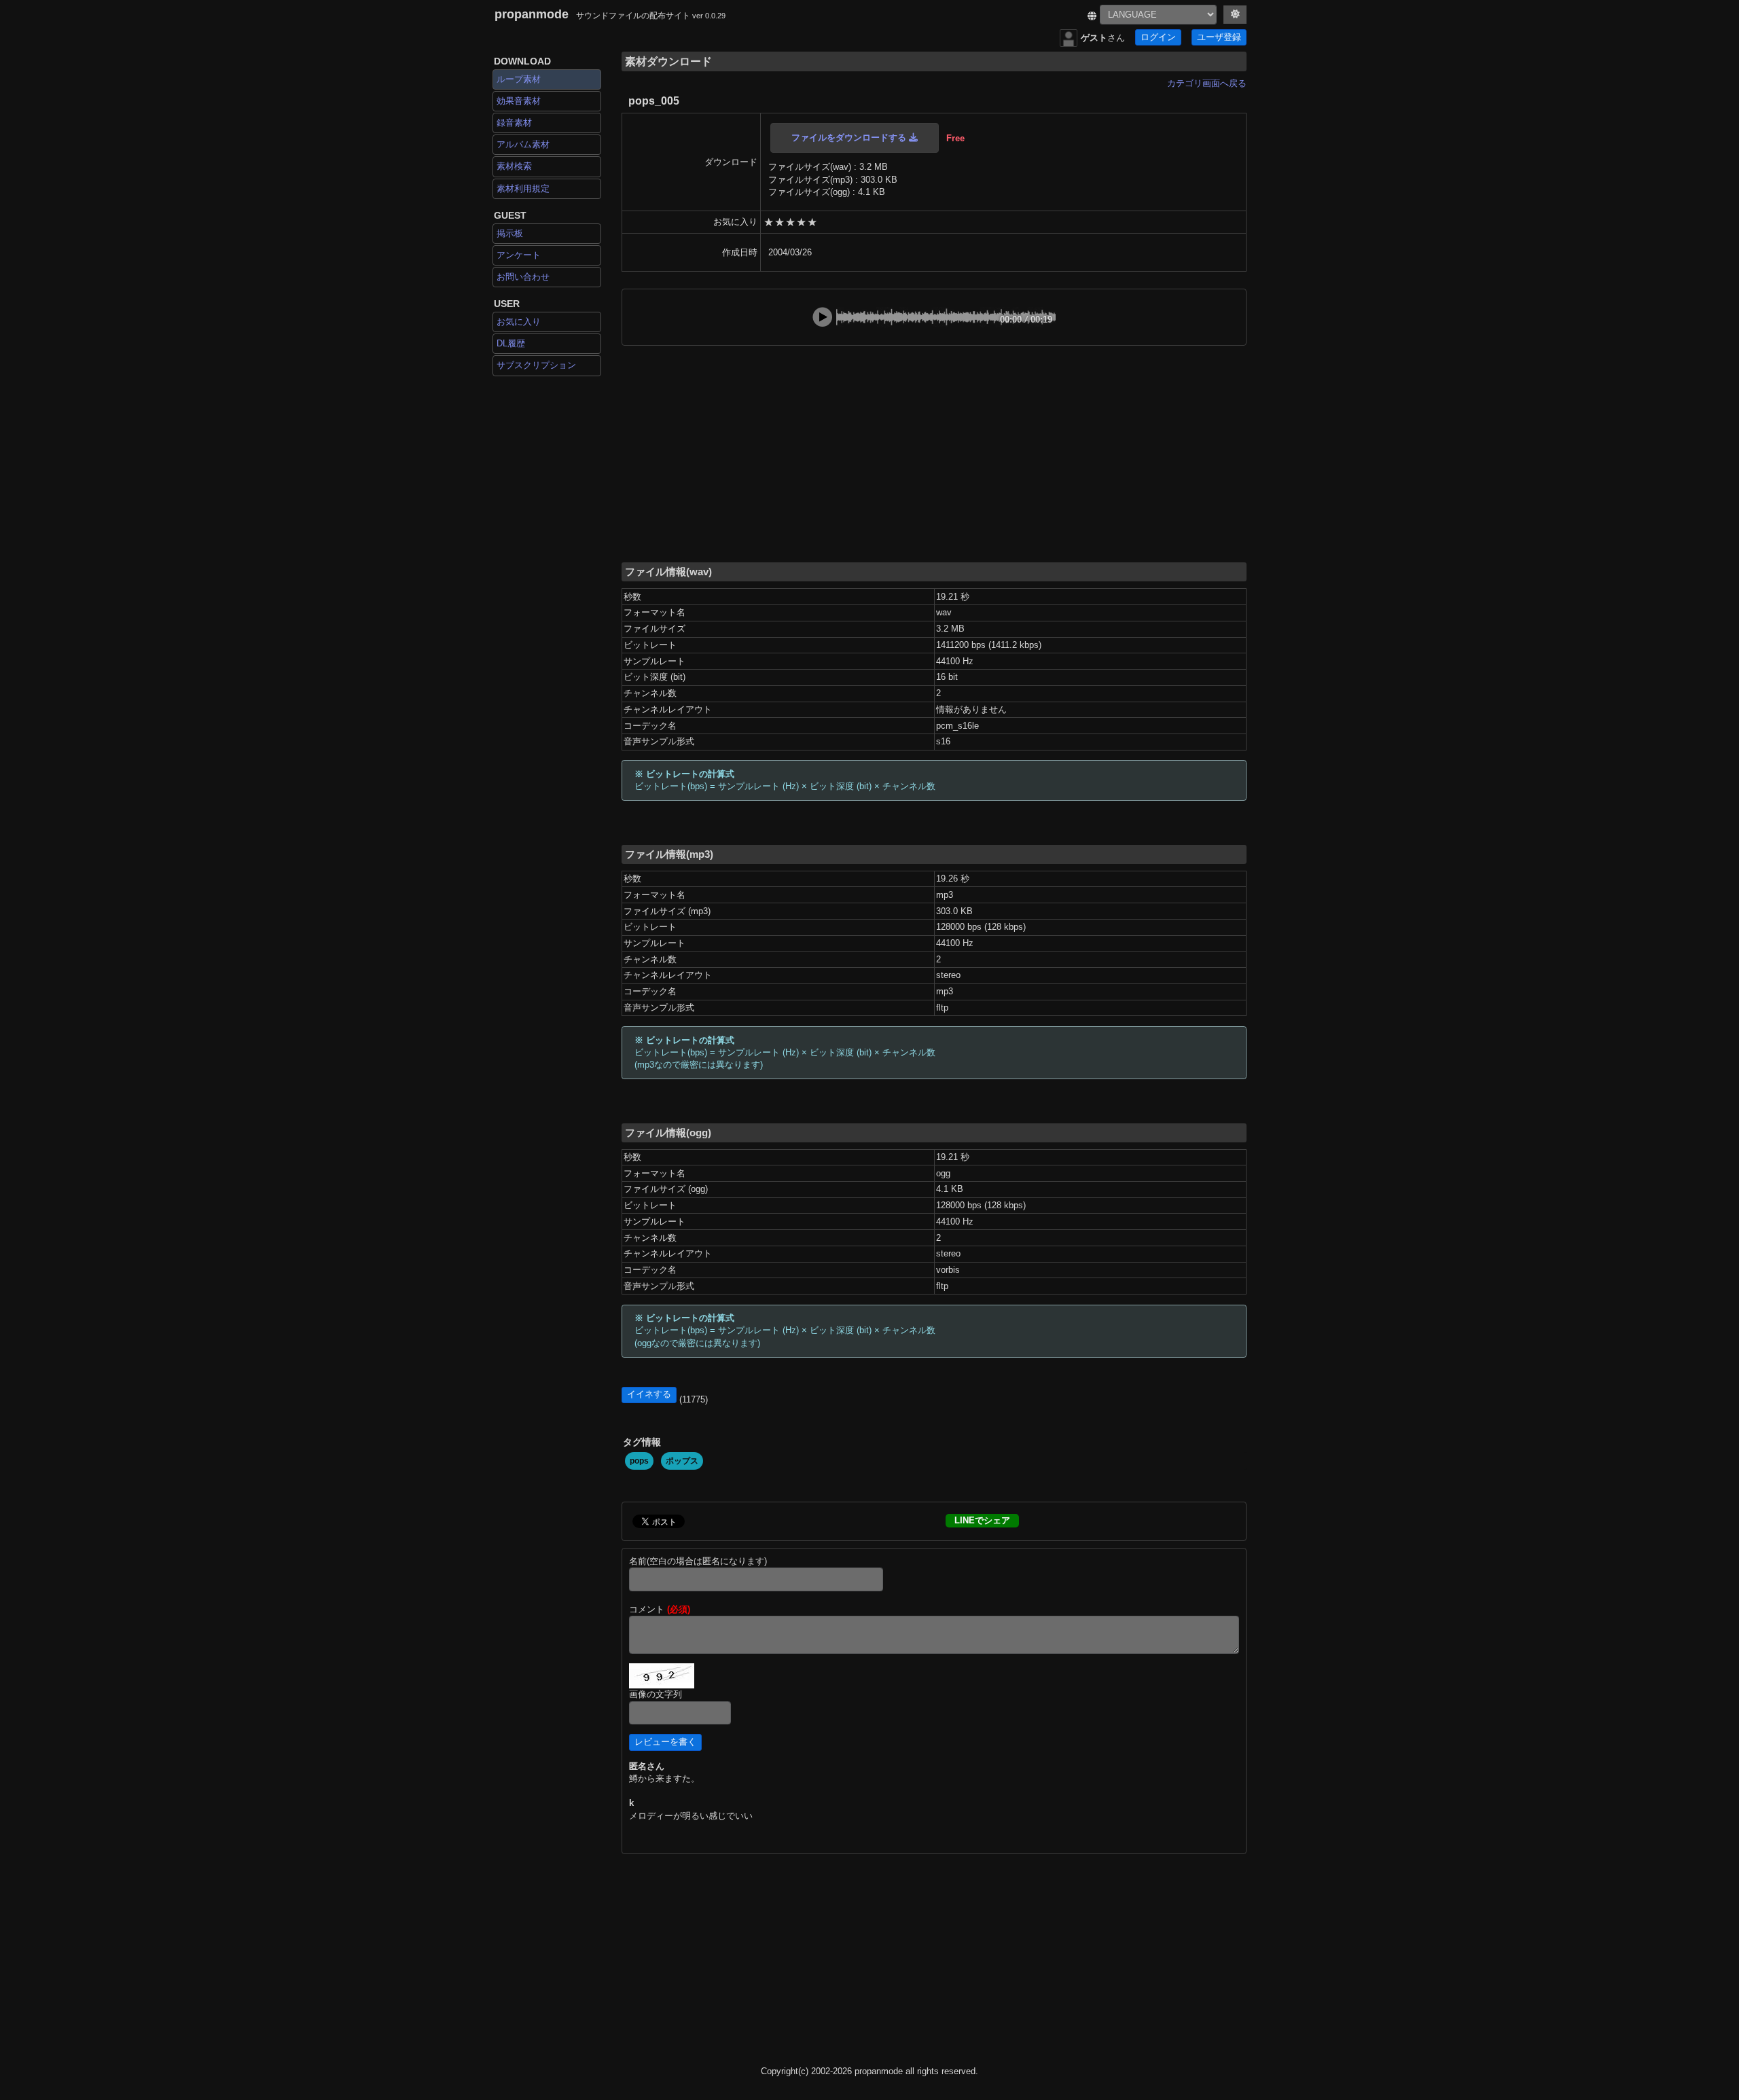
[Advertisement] (934, 453)
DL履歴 (511, 343)
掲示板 (510, 233)
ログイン (1158, 37)
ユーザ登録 (1219, 37)
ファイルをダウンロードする (850, 138)
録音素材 (514, 123)
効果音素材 (519, 101)
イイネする (649, 1394)
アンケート (519, 255)
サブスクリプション (536, 365)
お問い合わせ (523, 277)
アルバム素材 (523, 144)
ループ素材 (519, 79)
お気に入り (519, 322)
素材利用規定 (523, 188)
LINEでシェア (982, 1520)
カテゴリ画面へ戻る (1207, 83)
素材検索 (514, 166)
